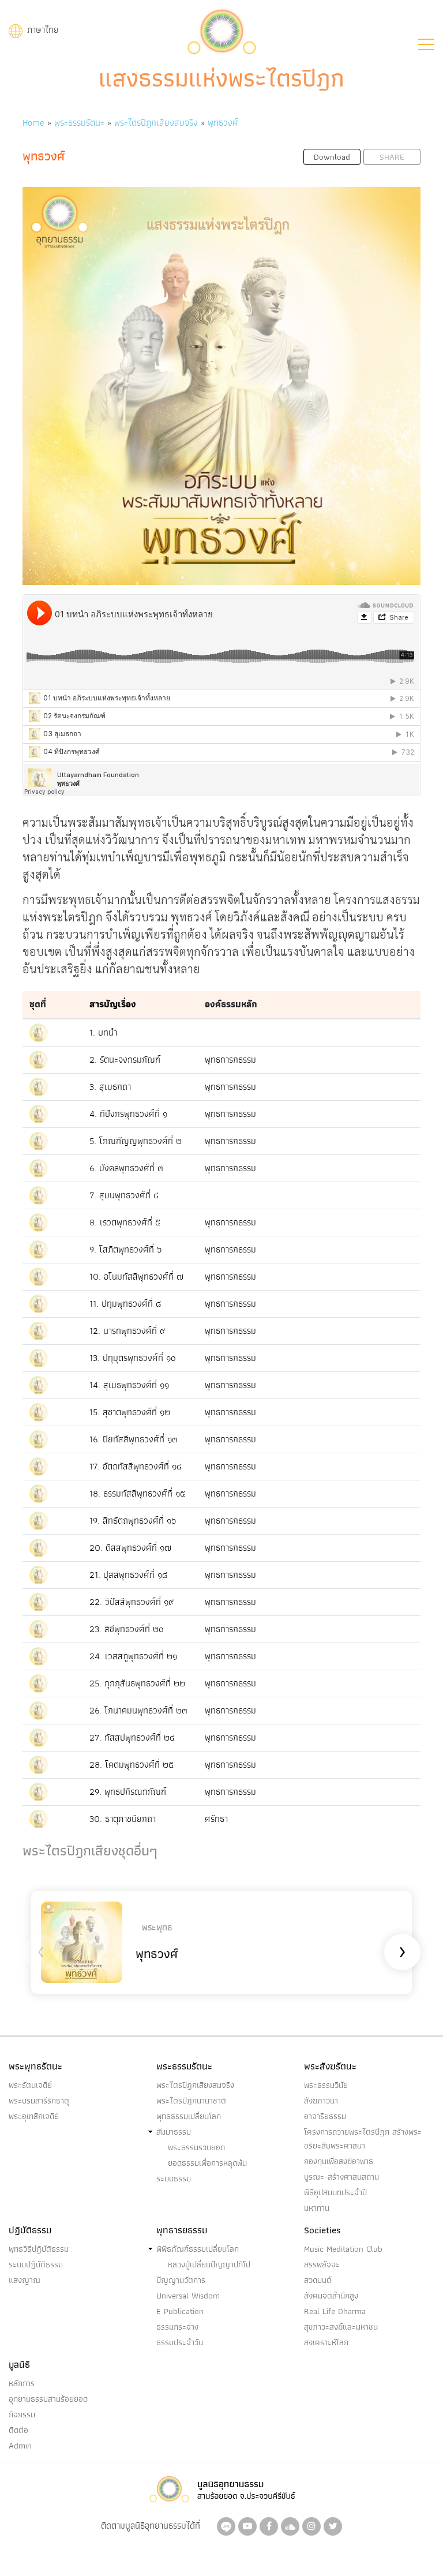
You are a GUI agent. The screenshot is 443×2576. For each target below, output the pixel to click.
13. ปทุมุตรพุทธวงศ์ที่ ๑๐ (133, 1358)
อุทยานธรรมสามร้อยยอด (48, 2399)
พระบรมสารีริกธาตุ (39, 2101)
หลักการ (22, 2383)
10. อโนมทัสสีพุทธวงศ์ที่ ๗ (136, 1276)
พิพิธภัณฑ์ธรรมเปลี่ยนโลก (198, 2249)
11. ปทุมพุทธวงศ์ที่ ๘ (125, 1304)
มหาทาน (317, 2208)
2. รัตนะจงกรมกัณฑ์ (125, 1060)
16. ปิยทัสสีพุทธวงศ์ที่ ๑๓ (134, 1439)
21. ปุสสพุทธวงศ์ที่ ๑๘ (128, 1575)
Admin (20, 2446)
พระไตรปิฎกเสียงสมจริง (156, 123)
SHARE (392, 157)
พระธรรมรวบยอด (196, 2147)
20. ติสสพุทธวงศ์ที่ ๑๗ (130, 1548)
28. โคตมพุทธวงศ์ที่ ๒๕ (132, 1765)
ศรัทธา (216, 1819)
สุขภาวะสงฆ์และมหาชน (341, 2327)
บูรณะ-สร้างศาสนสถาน (341, 2177)
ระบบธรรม (174, 2178)
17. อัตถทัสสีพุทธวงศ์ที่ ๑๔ (136, 1466)
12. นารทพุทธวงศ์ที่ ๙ (127, 1331)
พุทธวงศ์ (223, 123)
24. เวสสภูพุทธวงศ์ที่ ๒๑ (133, 1656)
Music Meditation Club (343, 2249)
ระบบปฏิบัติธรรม (36, 2264)
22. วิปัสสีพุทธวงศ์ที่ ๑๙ (132, 1602)
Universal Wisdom (188, 2296)
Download (332, 157)
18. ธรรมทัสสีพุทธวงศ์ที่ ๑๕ (137, 1493)
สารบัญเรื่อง (113, 1004)
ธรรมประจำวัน (180, 2342)
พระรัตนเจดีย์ (30, 2085)
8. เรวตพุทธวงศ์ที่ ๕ (125, 1222)
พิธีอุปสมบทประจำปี (335, 2192)
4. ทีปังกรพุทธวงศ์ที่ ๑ (128, 1114)
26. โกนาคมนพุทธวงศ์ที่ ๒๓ (138, 1710)
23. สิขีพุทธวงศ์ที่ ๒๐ (127, 1629)
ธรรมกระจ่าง (177, 2327)
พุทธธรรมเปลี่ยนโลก (189, 2116)
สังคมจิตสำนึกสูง (331, 2296)
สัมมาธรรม (174, 2132)
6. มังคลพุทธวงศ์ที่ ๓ (126, 1168)
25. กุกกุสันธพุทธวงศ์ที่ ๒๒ (137, 1683)
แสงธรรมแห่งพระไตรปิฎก (221, 78)
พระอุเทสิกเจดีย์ (34, 2116)
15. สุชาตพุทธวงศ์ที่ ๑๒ (130, 1412)
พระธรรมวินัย (326, 2085)
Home (33, 123)
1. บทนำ (103, 1032)
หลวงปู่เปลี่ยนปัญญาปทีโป (209, 2264)
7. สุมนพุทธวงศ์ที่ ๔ (124, 1195)
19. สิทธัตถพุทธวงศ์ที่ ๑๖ (133, 1521)
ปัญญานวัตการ (181, 2280)
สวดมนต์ (318, 2280)
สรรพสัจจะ (322, 2264)
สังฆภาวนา (321, 2101)
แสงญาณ (25, 2280)
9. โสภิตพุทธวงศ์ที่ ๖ (125, 1249)
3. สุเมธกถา (110, 1087)
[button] (426, 44)
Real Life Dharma (335, 2311)
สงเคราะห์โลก (326, 2342)
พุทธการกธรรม (230, 1060)
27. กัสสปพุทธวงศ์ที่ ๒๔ (132, 1737)
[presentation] (41, 1952)
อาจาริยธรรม (325, 2116)
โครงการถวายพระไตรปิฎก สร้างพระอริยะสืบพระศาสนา (363, 2139)
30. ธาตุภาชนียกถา (123, 1819)
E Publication (180, 2311)
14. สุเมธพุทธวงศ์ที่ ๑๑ (129, 1385)
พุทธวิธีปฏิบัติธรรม (39, 2249)
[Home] (221, 30)
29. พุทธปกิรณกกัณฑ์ (128, 1792)
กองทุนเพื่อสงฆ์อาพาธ (339, 2161)
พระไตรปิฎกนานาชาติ (191, 2101)
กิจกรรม (22, 2414)
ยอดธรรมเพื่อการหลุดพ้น (207, 2163)
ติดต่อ (18, 2430)
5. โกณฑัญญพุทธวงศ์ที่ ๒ (136, 1141)
